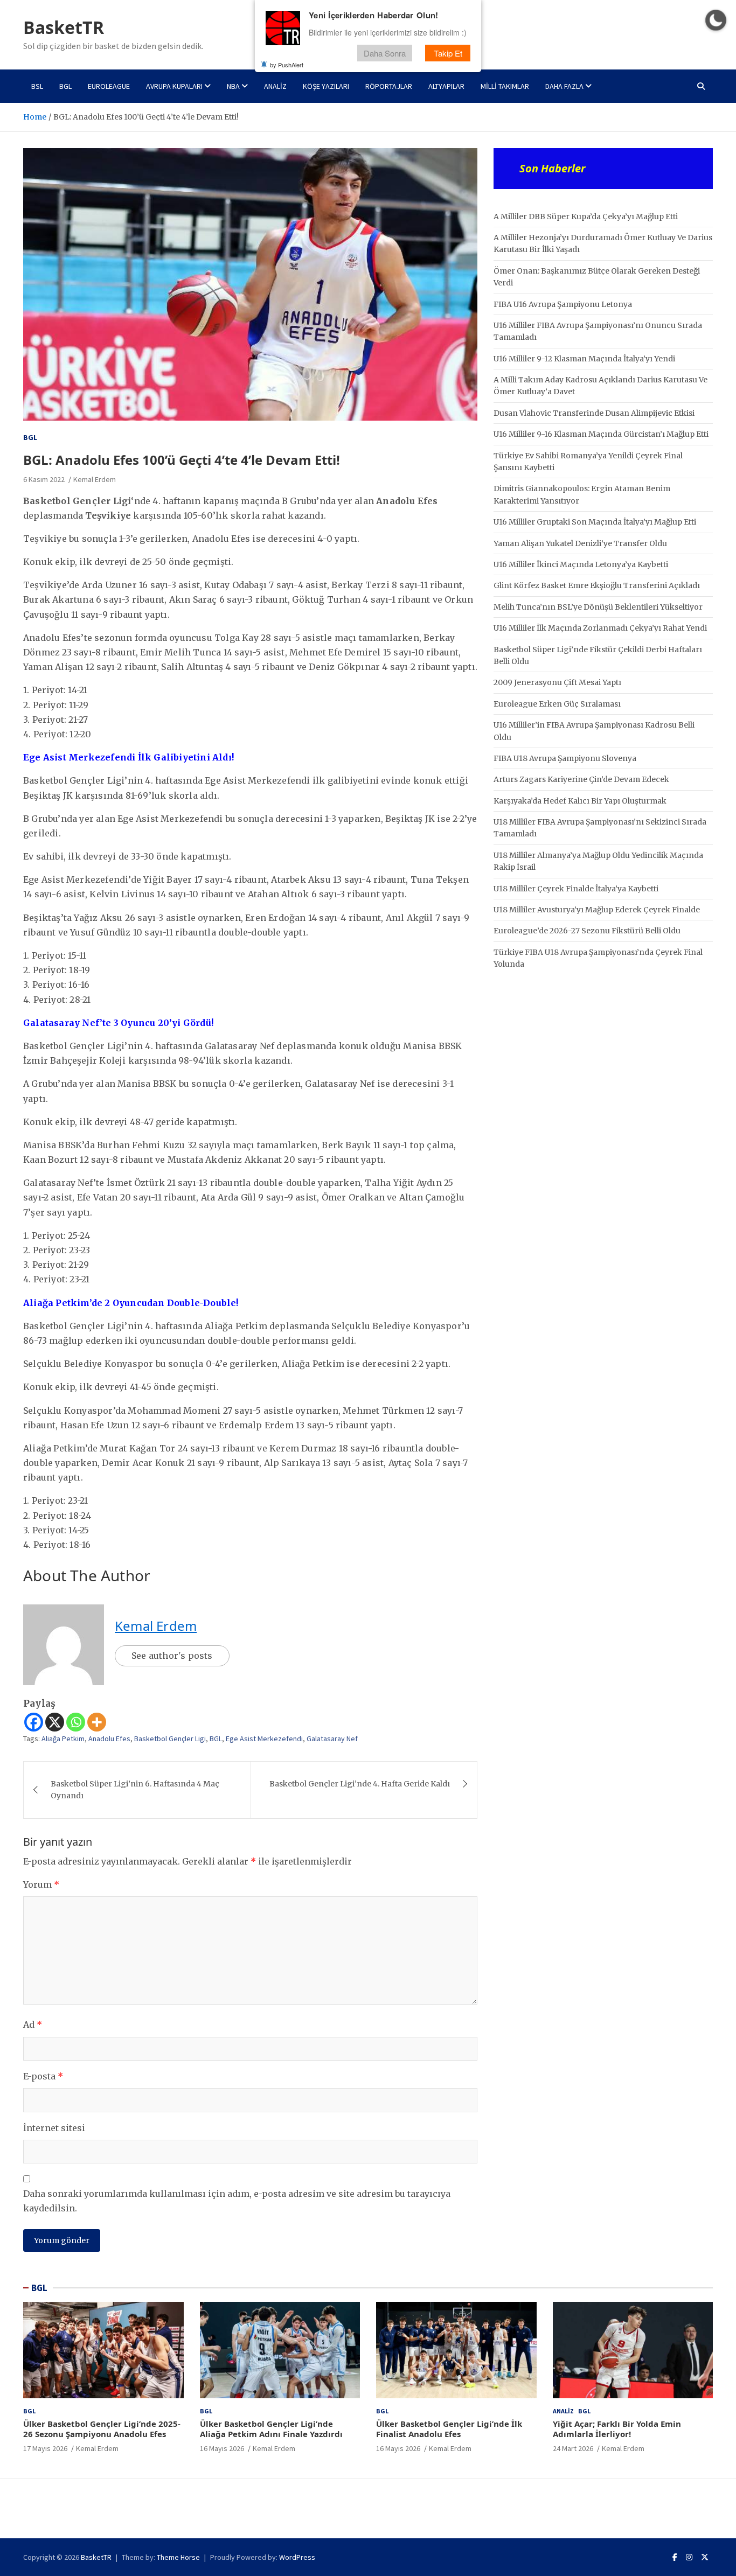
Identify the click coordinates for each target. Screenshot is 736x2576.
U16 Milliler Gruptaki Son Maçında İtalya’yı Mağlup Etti (595, 522)
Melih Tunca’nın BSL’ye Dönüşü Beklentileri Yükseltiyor (598, 607)
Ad (33, 2025)
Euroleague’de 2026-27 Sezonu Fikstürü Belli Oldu (587, 931)
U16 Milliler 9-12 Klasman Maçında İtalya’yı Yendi (584, 359)
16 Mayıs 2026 (222, 2448)
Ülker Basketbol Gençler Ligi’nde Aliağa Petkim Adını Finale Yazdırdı (271, 2429)
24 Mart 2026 (573, 2448)
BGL (65, 86)
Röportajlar (389, 86)
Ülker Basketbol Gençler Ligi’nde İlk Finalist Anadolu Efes (449, 2429)
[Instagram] (689, 2557)
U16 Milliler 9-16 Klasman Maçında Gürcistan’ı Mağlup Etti (601, 434)
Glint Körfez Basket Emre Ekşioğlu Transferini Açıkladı (597, 585)
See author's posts (172, 1656)
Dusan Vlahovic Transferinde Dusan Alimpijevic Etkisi (594, 413)
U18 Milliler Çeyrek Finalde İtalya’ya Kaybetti (576, 889)
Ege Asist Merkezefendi (264, 1739)
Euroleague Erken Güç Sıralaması (557, 704)
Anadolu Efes (109, 1739)
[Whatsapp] (76, 1722)
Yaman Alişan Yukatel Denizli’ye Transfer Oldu (580, 543)
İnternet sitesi (54, 2128)
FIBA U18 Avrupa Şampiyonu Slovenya (565, 758)
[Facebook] (34, 1722)
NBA (233, 86)
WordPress (297, 2557)
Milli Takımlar (505, 86)
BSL (37, 86)
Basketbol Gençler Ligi (170, 1739)
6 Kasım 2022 (44, 479)
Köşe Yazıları (326, 86)
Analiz (275, 86)
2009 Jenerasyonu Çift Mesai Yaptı (557, 682)
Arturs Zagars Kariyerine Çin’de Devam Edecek (581, 779)
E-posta (43, 2076)
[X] (55, 1722)
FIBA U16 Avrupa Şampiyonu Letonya (563, 304)
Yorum (41, 1884)
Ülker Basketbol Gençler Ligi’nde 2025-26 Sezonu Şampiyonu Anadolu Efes (102, 2429)
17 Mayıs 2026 (45, 2448)
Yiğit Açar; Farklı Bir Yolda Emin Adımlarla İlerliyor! (617, 2429)
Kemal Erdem (95, 479)
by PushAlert (287, 65)
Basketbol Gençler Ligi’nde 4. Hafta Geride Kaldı (360, 1784)
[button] (716, 20)
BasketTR (64, 27)
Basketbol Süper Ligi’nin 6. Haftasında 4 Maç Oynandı (135, 1790)
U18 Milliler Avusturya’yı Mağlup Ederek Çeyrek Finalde (597, 910)
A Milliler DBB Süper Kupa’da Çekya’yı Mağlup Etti (586, 217)
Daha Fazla (564, 86)
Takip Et (448, 53)
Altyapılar (446, 86)
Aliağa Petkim (63, 1739)
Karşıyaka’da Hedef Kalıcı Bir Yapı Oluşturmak (580, 801)
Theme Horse (178, 2557)
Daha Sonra (385, 53)
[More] (97, 1722)
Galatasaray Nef (332, 1739)
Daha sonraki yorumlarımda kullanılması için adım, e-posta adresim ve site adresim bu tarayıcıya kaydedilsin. (237, 2201)
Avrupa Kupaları (174, 86)
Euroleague (109, 86)
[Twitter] (705, 2557)
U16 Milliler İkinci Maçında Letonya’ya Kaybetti (581, 564)
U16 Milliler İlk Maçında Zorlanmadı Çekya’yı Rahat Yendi (600, 628)
